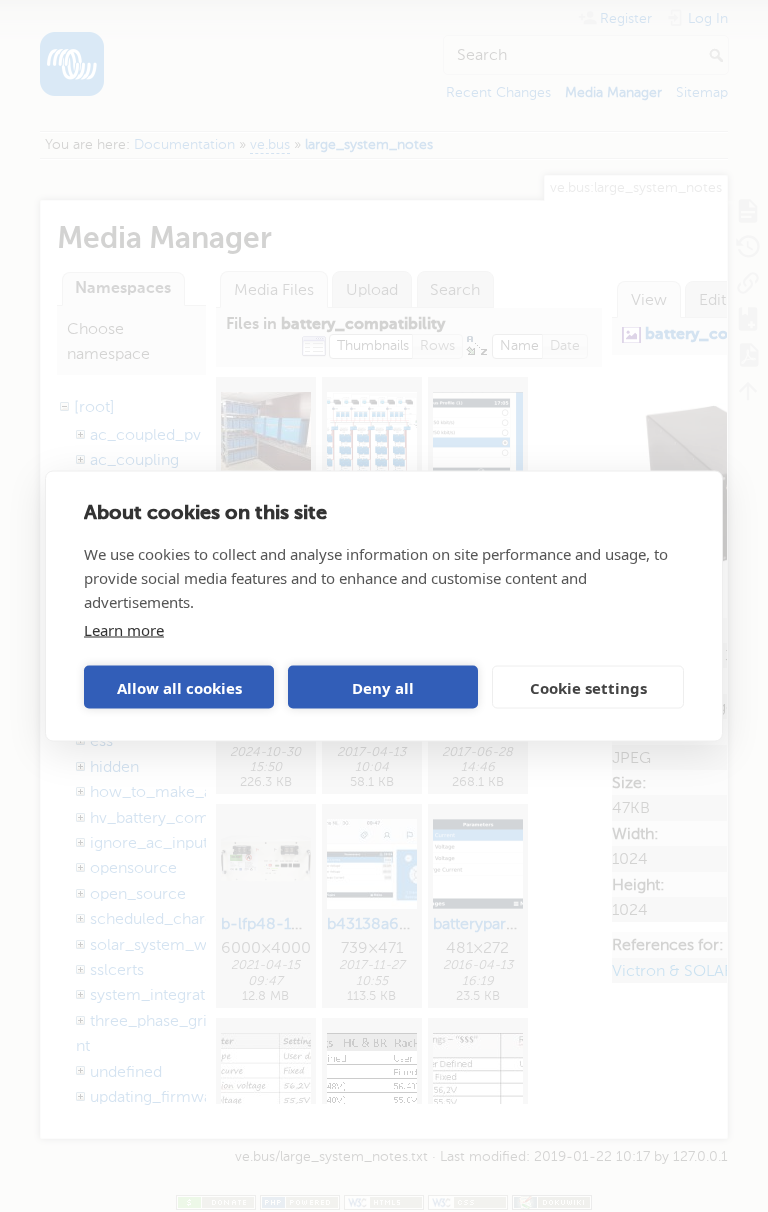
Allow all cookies (179, 687)
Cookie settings (588, 687)
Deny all (383, 687)
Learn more (124, 630)
